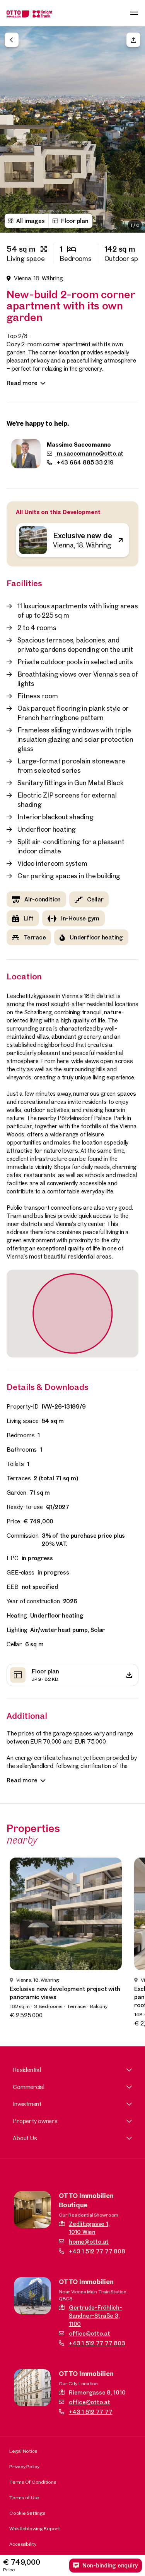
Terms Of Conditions (32, 2482)
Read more (22, 383)
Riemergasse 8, (97, 2392)
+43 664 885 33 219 (84, 462)
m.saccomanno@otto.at (89, 453)
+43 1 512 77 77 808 (97, 2251)
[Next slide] (133, 116)
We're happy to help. (38, 423)
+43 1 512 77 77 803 (97, 2343)
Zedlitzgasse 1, (89, 2228)
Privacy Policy (24, 2466)
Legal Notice (23, 2451)
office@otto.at (90, 2333)
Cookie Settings (27, 2513)
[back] (12, 40)
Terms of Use (24, 2497)
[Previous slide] (12, 116)
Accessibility (23, 2544)
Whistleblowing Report (35, 2528)
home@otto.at (89, 2242)
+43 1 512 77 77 (90, 2412)
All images (31, 221)
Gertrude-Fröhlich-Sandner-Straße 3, (96, 2316)
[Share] (133, 40)
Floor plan (75, 221)
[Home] (29, 13)
